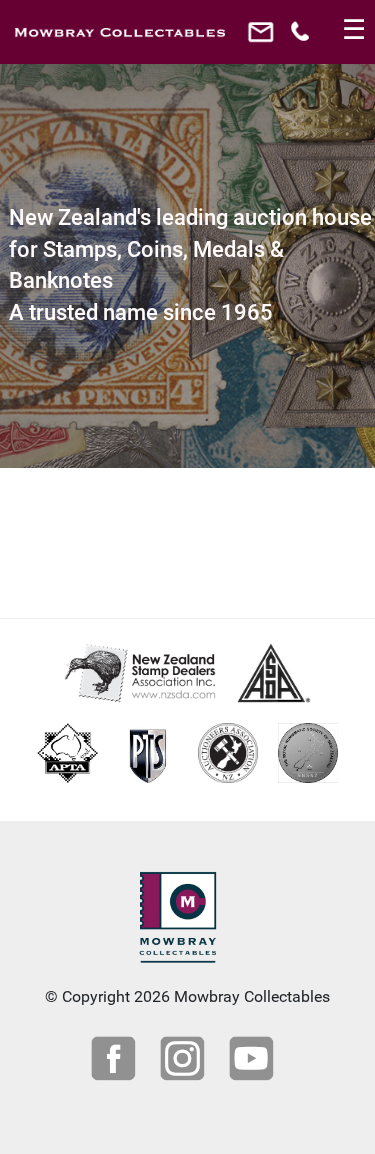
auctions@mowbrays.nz (263, 37)
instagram (185, 1061)
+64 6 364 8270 (302, 37)
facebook (116, 1061)
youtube (254, 1061)
